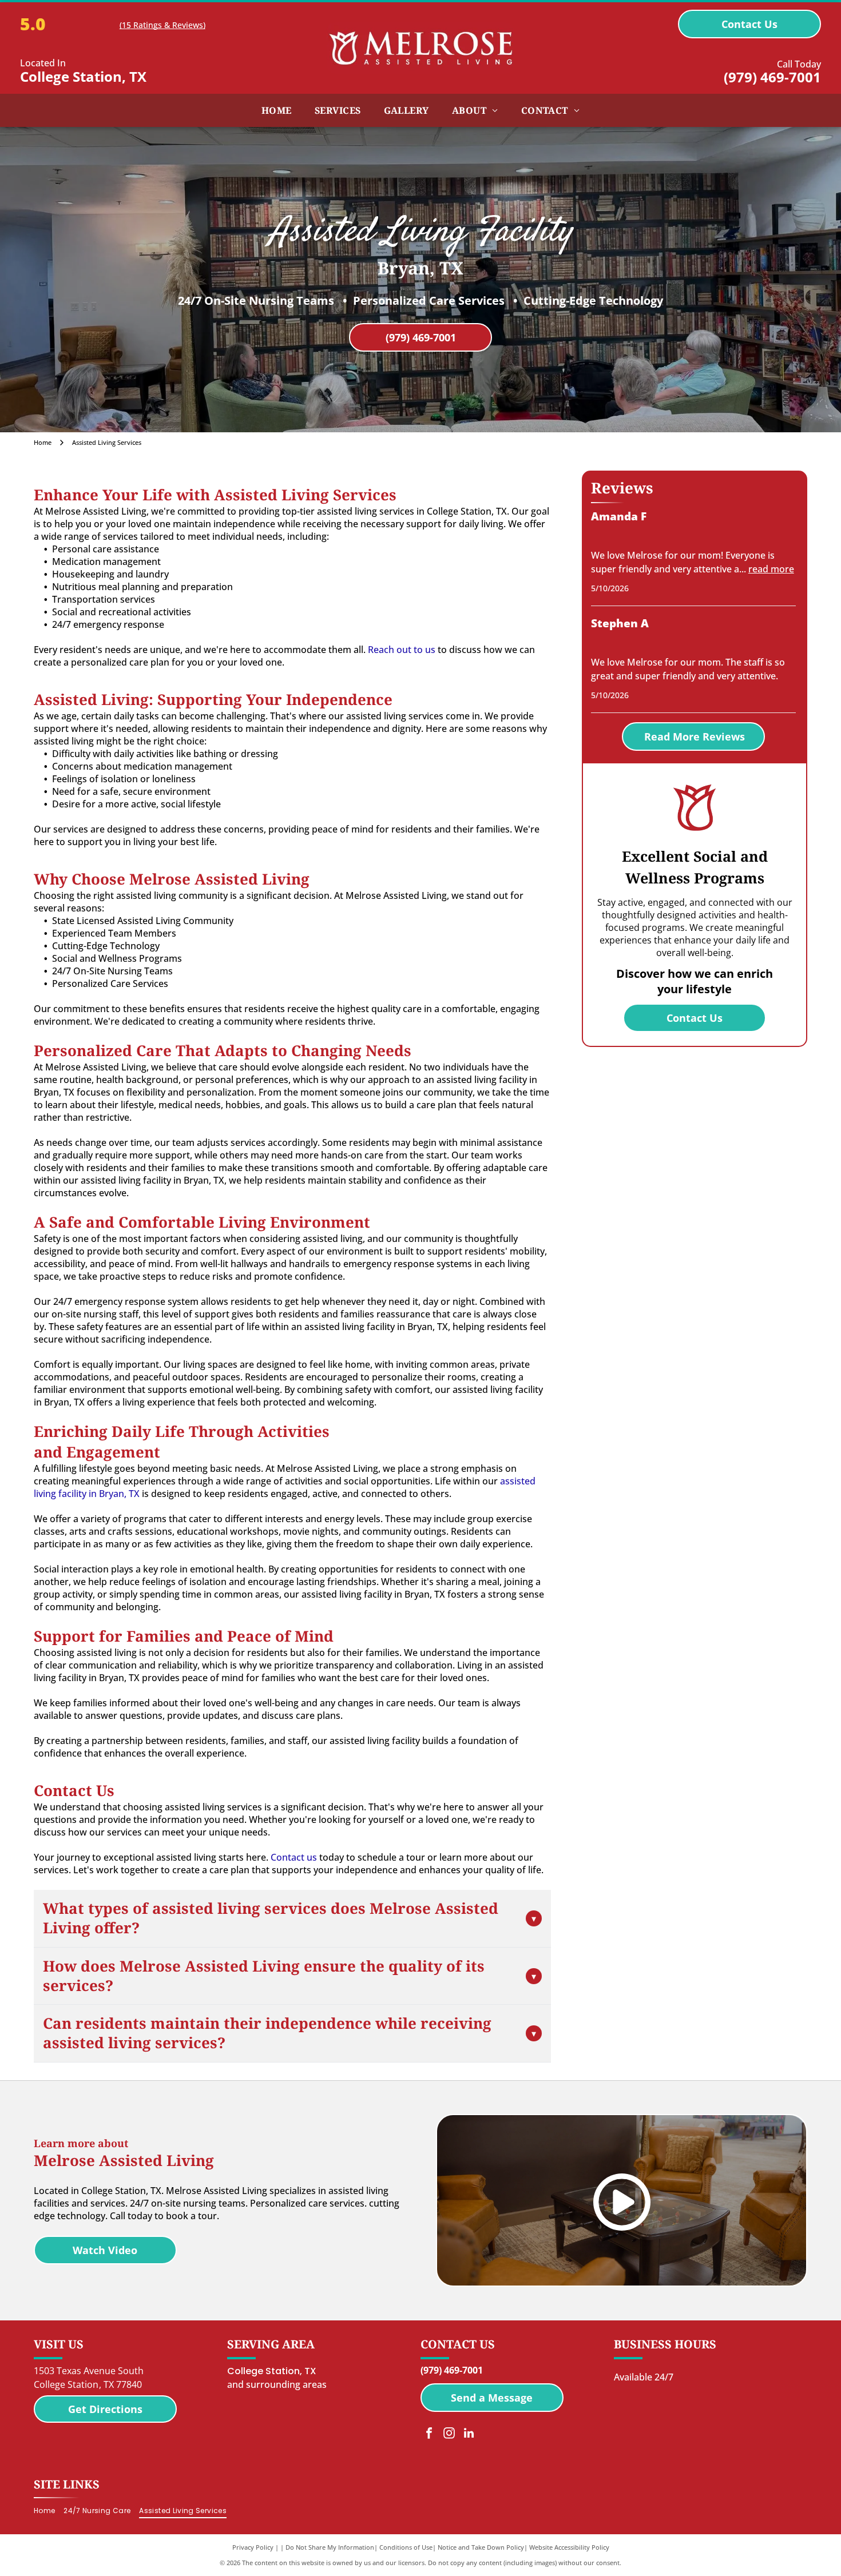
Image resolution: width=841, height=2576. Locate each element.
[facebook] (429, 2434)
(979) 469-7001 (772, 77)
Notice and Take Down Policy (481, 2547)
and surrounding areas (277, 2384)
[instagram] (449, 2434)
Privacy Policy (253, 2547)
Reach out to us (402, 650)
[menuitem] (277, 110)
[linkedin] (469, 2434)
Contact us (294, 1857)
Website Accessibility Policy (569, 2547)
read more (771, 569)
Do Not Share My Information (330, 2547)
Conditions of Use (406, 2547)
